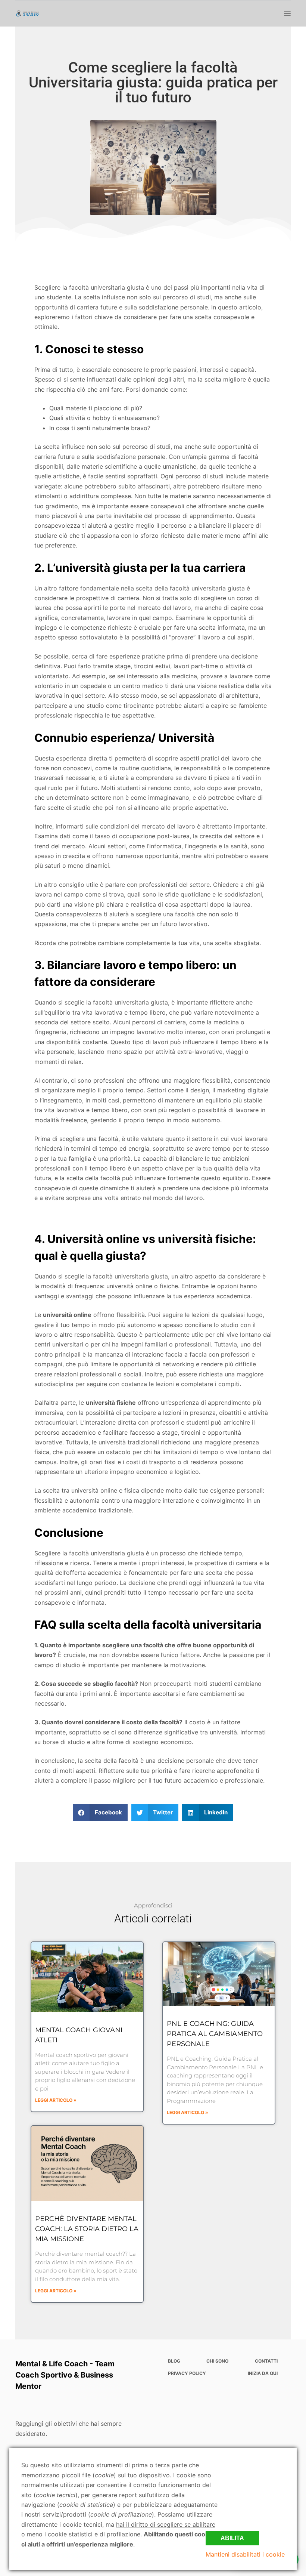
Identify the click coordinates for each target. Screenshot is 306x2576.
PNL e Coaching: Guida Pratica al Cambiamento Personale (215, 2034)
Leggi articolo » (56, 2100)
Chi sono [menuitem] (217, 2361)
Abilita (232, 2538)
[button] (100, 1813)
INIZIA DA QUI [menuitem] (263, 2373)
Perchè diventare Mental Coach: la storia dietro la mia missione (87, 2229)
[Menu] (287, 13)
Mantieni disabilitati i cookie (245, 2554)
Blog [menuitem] (174, 2361)
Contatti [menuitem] (266, 2361)
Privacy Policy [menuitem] (187, 2373)
